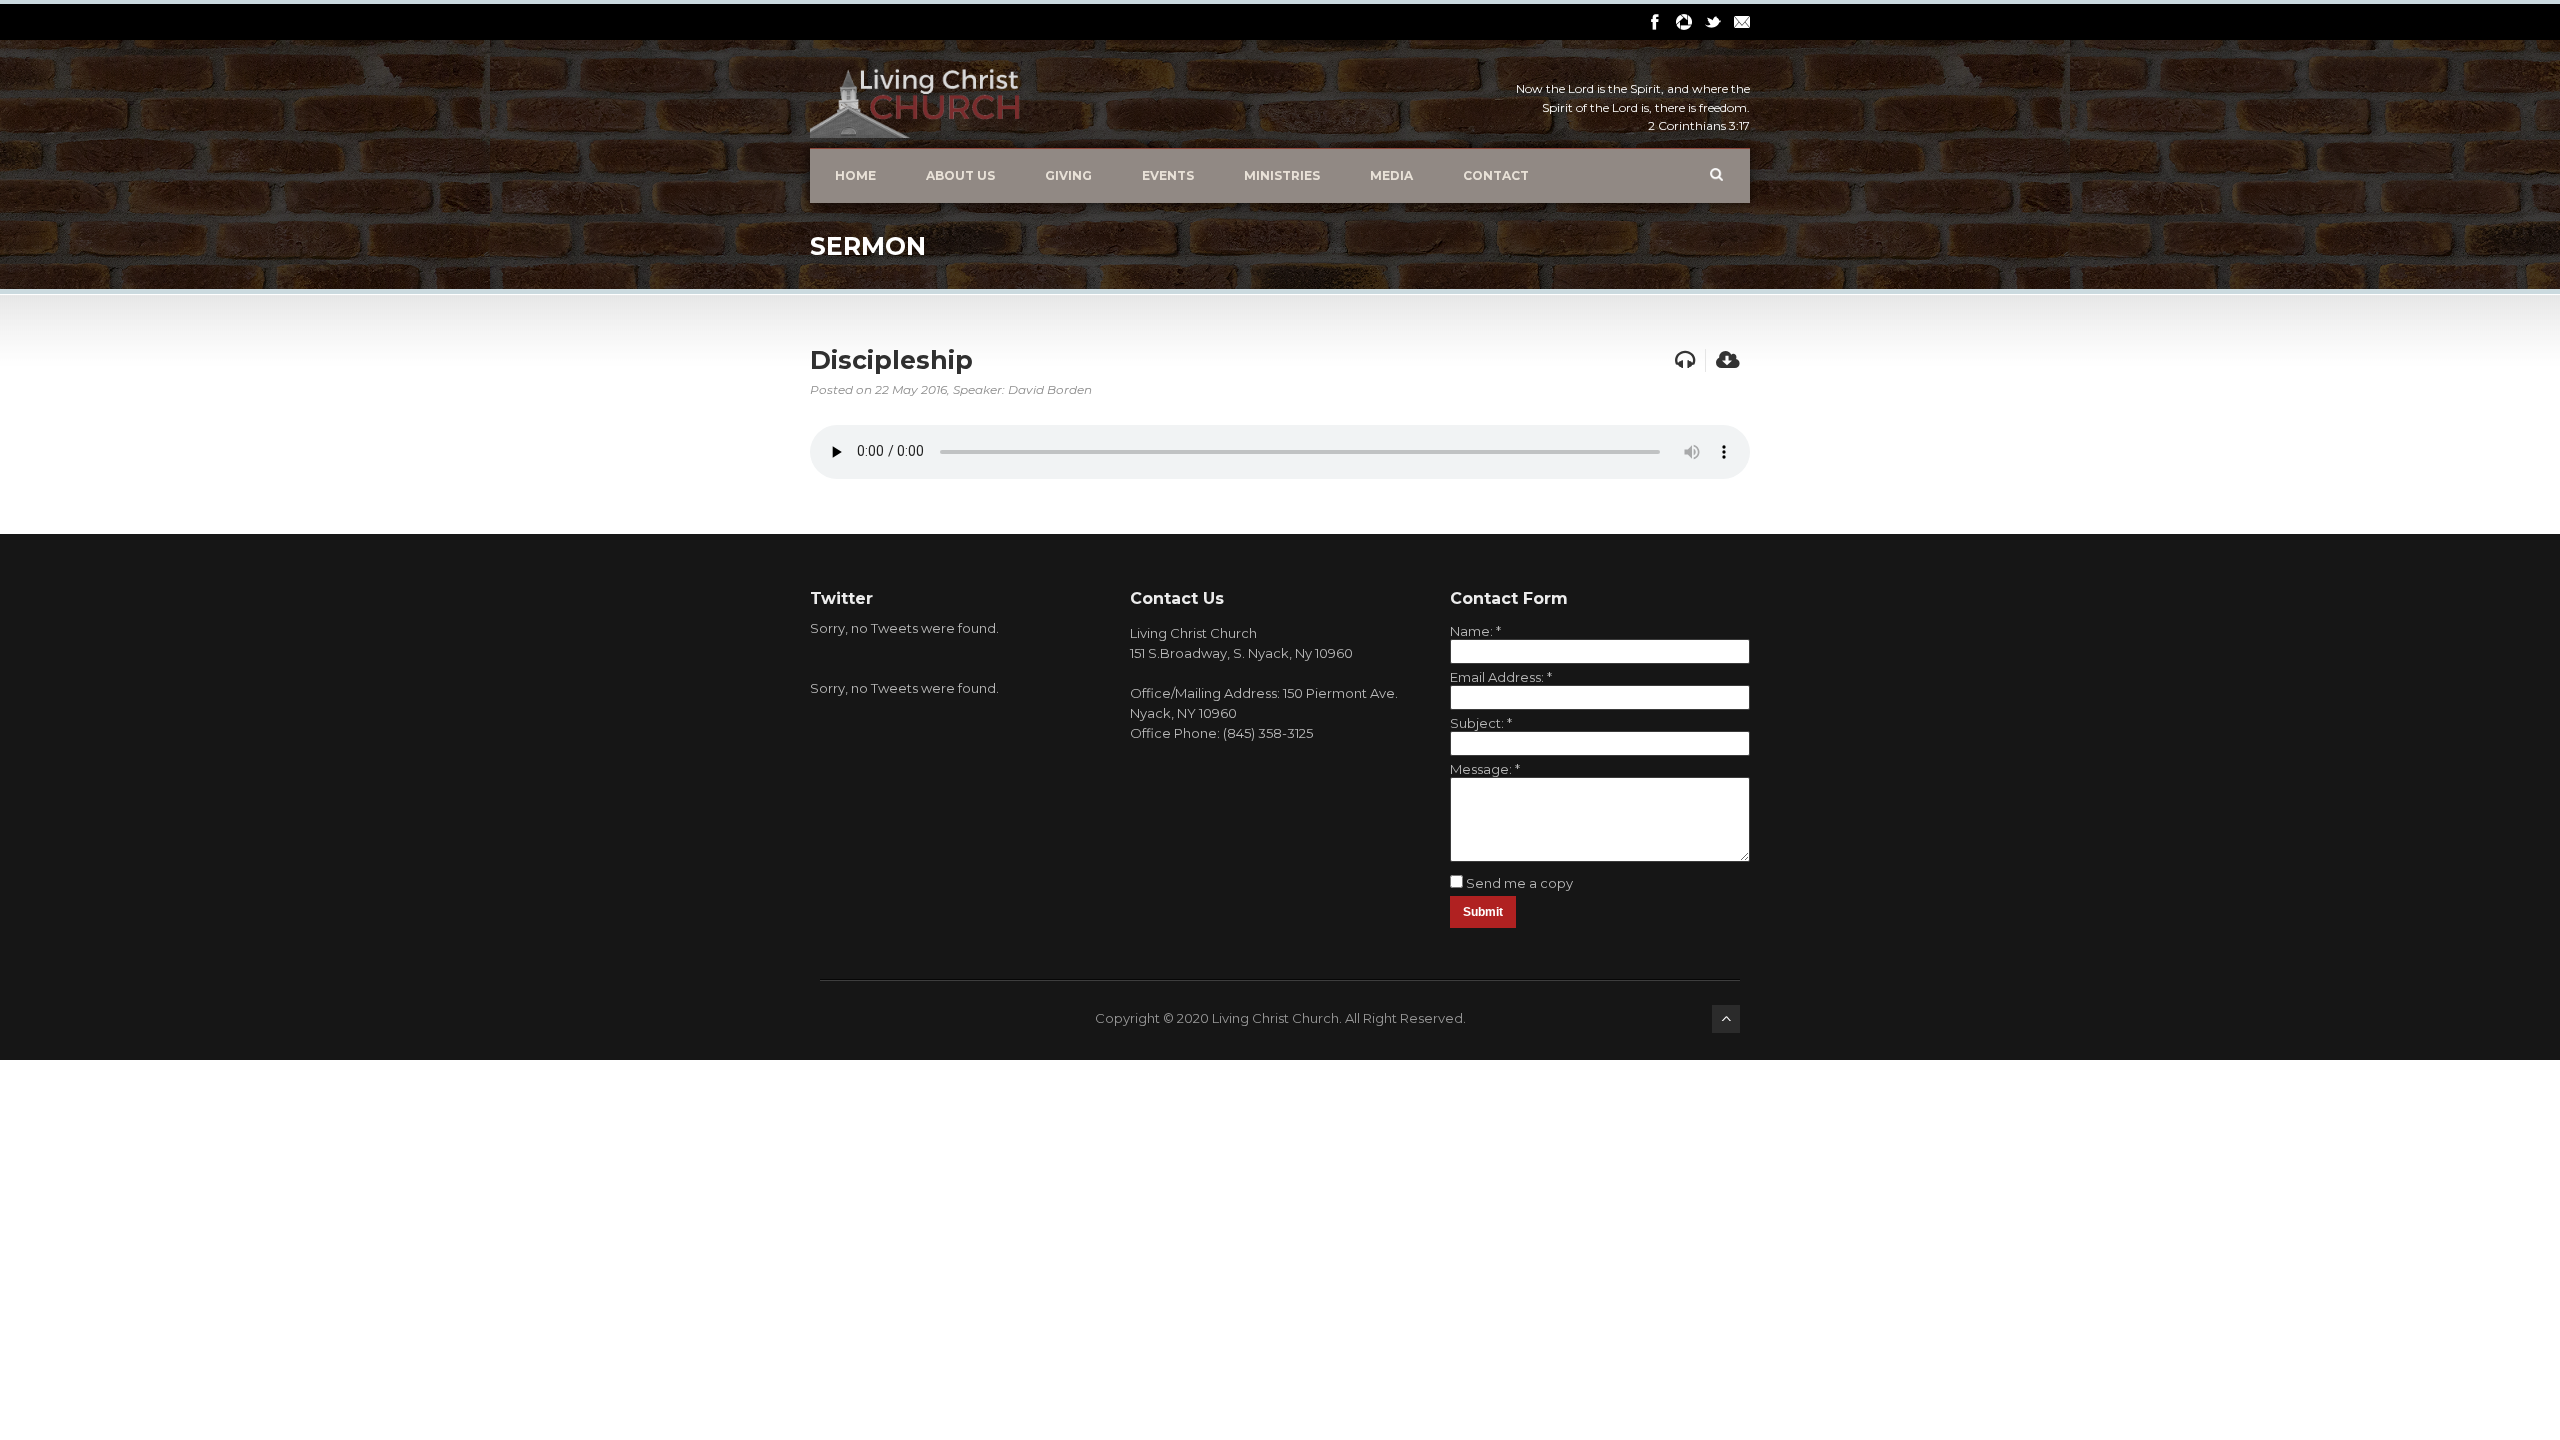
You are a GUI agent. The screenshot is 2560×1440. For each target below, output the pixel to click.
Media (1391, 175)
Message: (1485, 769)
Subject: (1481, 723)
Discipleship (891, 360)
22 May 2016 (911, 389)
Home (855, 175)
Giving (1068, 175)
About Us (960, 175)
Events (1168, 175)
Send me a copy (1519, 883)
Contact (1496, 175)
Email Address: (1501, 677)
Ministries (1282, 175)
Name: (1475, 631)
